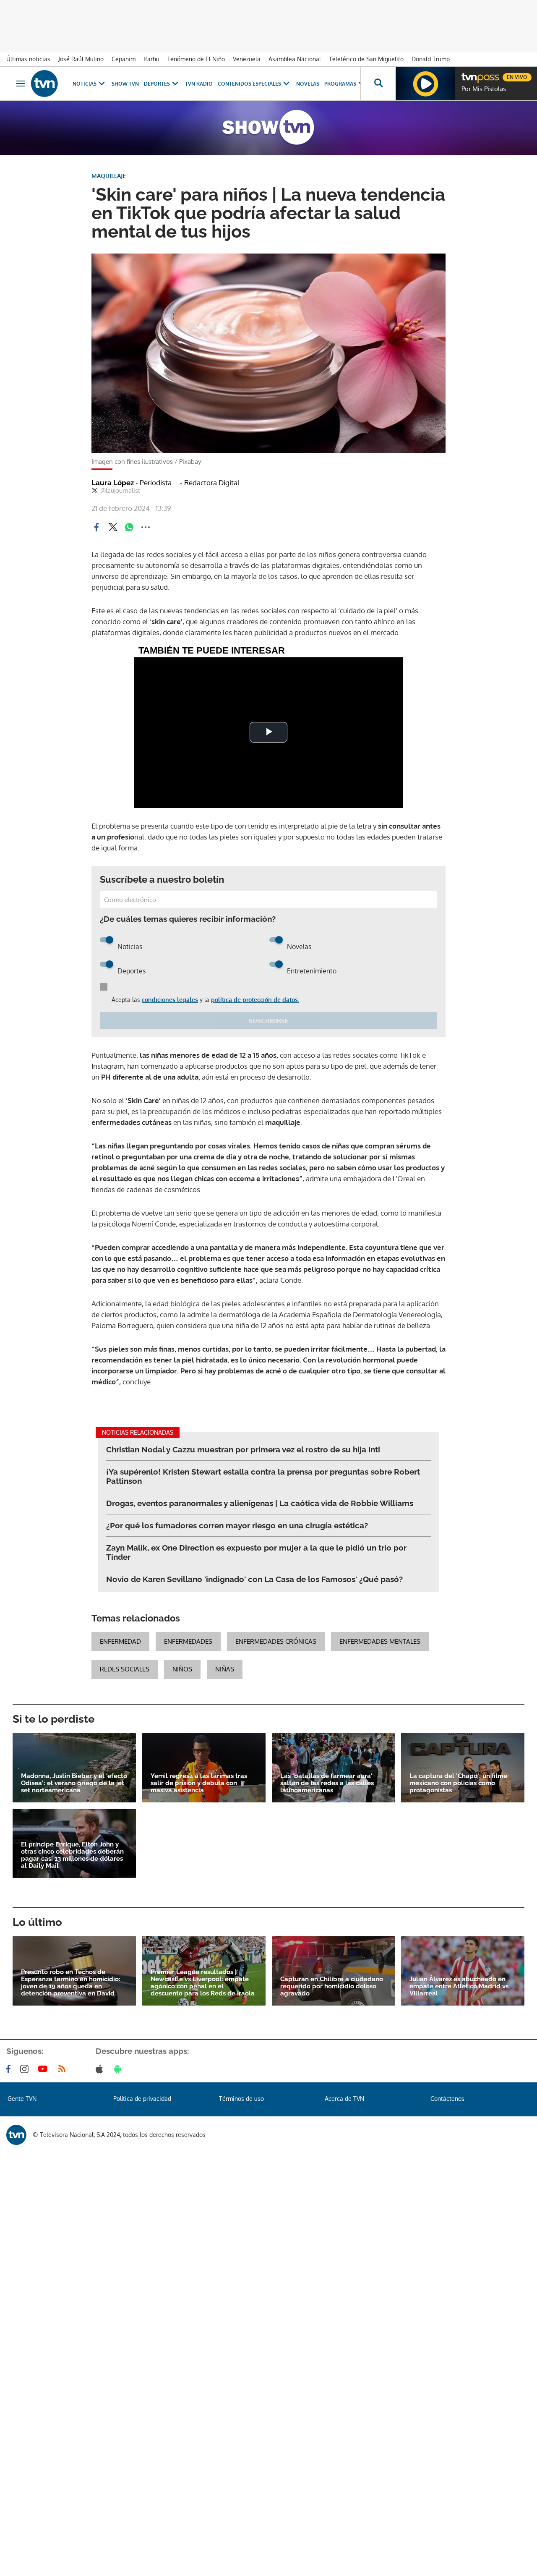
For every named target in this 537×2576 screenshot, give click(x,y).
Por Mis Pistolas (484, 89)
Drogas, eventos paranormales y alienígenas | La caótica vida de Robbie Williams (260, 1503)
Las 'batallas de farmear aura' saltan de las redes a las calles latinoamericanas (327, 1783)
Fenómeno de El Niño (196, 59)
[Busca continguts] (378, 84)
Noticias (85, 84)
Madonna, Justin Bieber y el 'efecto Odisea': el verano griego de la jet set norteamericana (74, 1783)
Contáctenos (447, 2099)
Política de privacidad (142, 2099)
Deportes (157, 84)
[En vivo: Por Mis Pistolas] (425, 84)
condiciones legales (170, 1000)
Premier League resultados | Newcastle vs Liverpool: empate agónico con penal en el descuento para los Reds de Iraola (203, 1983)
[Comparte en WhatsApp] (129, 527)
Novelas (308, 84)
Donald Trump (431, 59)
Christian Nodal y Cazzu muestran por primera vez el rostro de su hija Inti (243, 1449)
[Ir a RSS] (64, 2069)
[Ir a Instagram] (26, 2069)
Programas (340, 84)
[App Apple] (101, 2069)
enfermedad (120, 1641)
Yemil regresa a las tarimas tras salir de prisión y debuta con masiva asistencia (199, 1783)
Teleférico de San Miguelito (366, 59)
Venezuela (247, 59)
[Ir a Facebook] (10, 2069)
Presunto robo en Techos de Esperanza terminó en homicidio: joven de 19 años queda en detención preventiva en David (71, 1983)
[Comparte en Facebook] (96, 527)
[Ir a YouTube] (44, 2069)
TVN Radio (199, 84)
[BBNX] (16, 2135)
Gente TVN (22, 2099)
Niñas (225, 1669)
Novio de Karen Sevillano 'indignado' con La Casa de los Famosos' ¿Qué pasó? (254, 1579)
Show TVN (125, 84)
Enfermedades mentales (380, 1641)
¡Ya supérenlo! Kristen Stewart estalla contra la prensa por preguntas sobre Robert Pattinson (263, 1476)
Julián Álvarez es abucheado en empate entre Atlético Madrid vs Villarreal (459, 1986)
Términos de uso (241, 2099)
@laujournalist (120, 491)
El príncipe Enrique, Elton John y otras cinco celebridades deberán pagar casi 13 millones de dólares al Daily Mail (72, 1855)
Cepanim (124, 59)
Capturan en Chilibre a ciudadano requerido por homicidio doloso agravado (332, 1986)
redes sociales (125, 1669)
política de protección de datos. (255, 1000)
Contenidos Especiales (249, 84)
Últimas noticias (28, 59)
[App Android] (119, 2069)
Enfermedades (188, 1641)
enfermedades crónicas (276, 1641)
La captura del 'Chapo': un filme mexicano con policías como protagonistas (458, 1783)
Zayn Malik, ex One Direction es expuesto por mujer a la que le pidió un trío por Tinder (256, 1552)
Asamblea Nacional (295, 59)
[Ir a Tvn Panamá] (44, 84)
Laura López (132, 483)
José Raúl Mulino (81, 59)
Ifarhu (151, 59)
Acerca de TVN (344, 2099)
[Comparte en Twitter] (113, 527)
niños (182, 1669)
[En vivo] (469, 74)
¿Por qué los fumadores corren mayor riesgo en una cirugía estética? (237, 1525)
